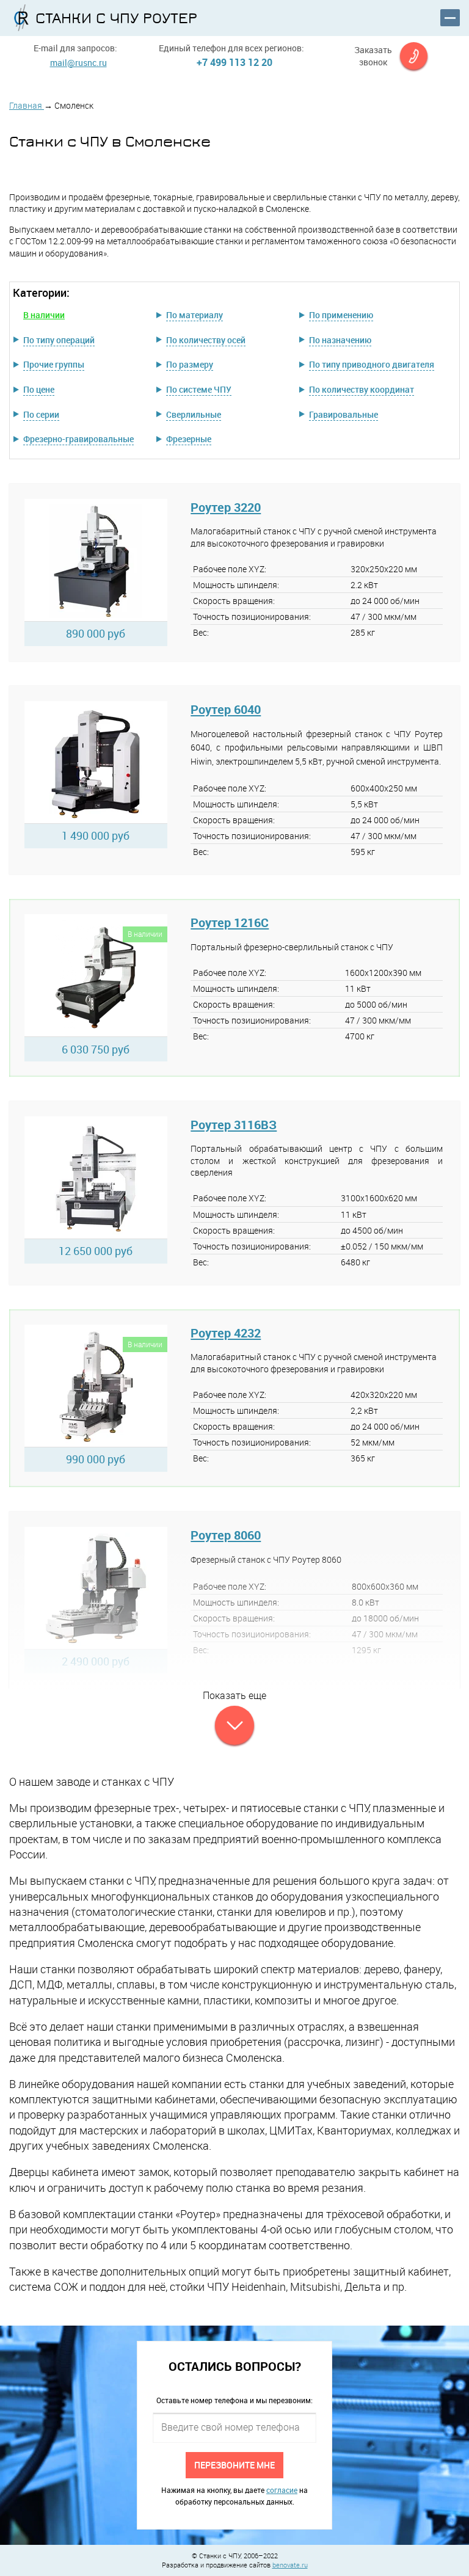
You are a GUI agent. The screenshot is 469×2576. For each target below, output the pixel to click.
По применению (341, 315)
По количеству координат (362, 389)
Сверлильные (194, 414)
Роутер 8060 (226, 1535)
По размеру (190, 364)
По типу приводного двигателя (372, 364)
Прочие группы (54, 364)
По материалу (195, 315)
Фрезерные (189, 439)
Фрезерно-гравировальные (78, 439)
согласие (282, 2490)
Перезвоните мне (234, 2465)
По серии (41, 414)
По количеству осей (206, 340)
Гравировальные (344, 414)
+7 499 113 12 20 (234, 62)
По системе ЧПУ (199, 389)
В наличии (44, 315)
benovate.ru (290, 2565)
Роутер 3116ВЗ (234, 1125)
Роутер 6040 (226, 709)
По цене (39, 389)
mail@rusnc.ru (78, 63)
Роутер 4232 (226, 1333)
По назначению (340, 340)
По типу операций (59, 340)
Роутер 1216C (230, 922)
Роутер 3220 (226, 507)
